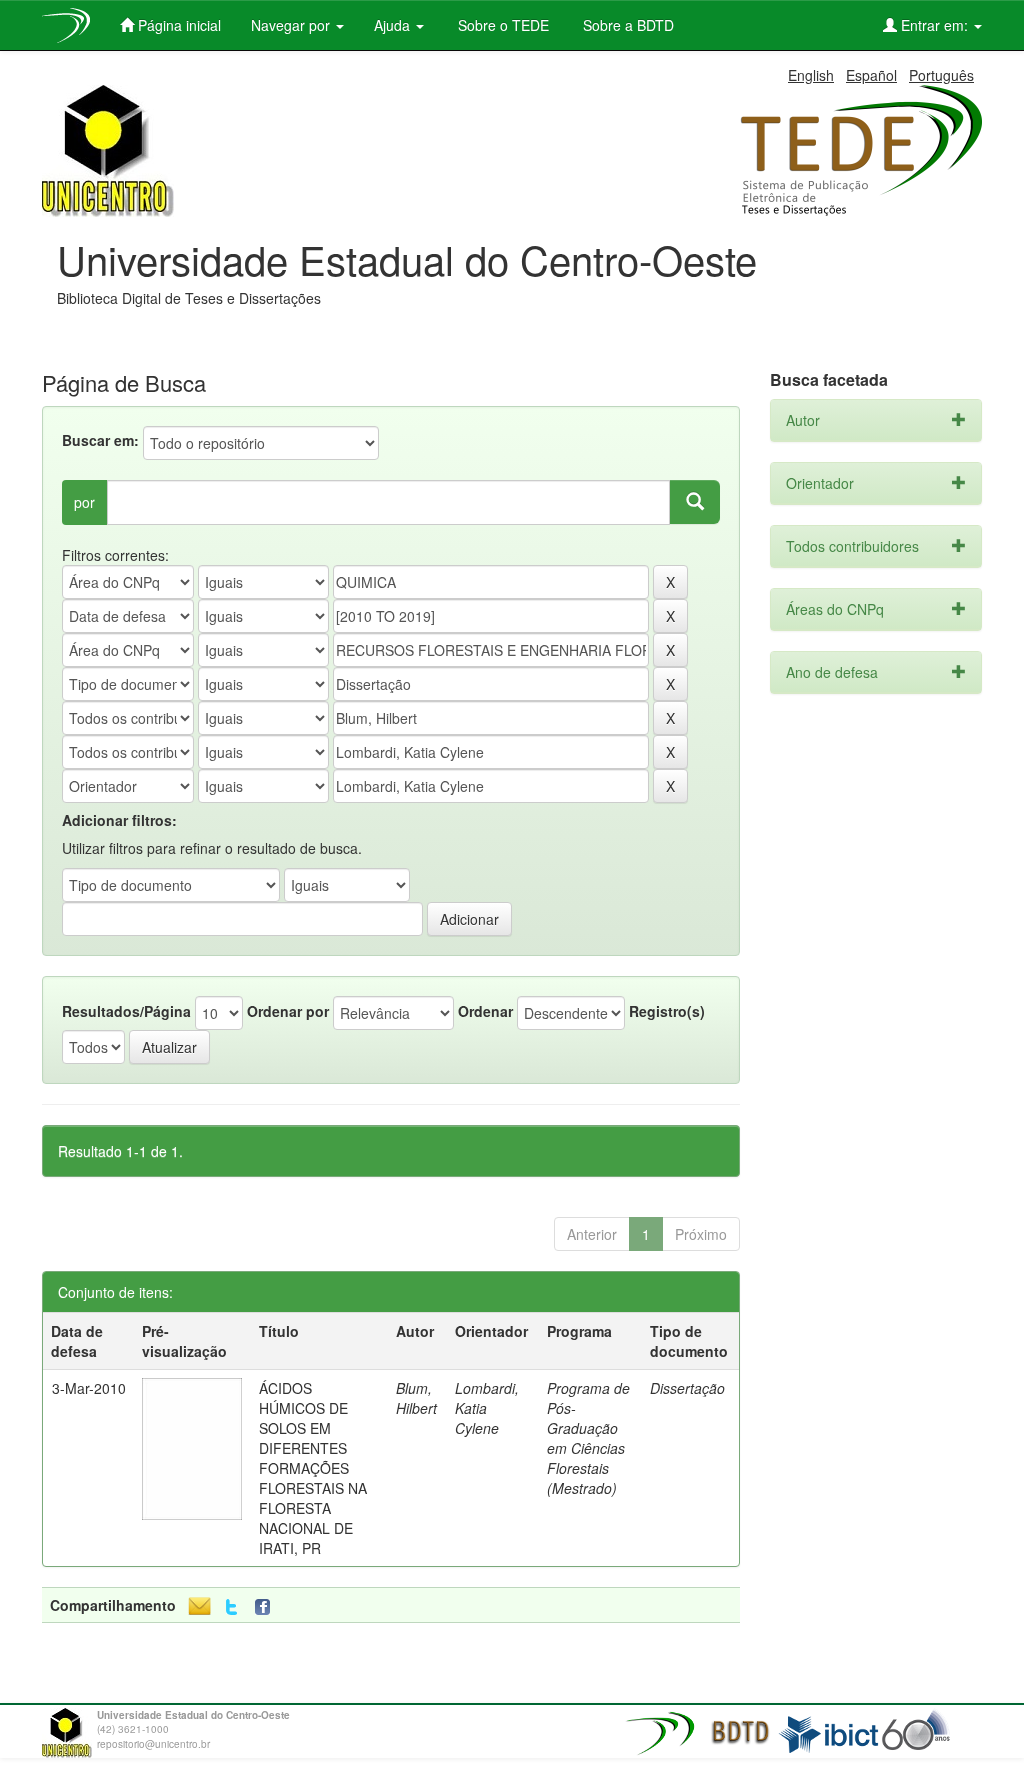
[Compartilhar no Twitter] (231, 1607)
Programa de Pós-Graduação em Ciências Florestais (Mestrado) (588, 1438)
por (84, 502)
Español (871, 75)
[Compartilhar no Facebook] (267, 1607)
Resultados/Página (126, 1011)
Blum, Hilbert (416, 1398)
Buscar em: (100, 440)
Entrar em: (934, 25)
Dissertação (687, 1388)
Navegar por (292, 25)
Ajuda (394, 25)
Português (941, 75)
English (811, 75)
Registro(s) (667, 1011)
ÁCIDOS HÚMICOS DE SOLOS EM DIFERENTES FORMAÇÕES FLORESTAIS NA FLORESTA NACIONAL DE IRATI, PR (313, 1468)
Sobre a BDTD (626, 25)
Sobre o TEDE (501, 25)
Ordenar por (288, 1011)
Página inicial (177, 25)
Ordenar (485, 1011)
